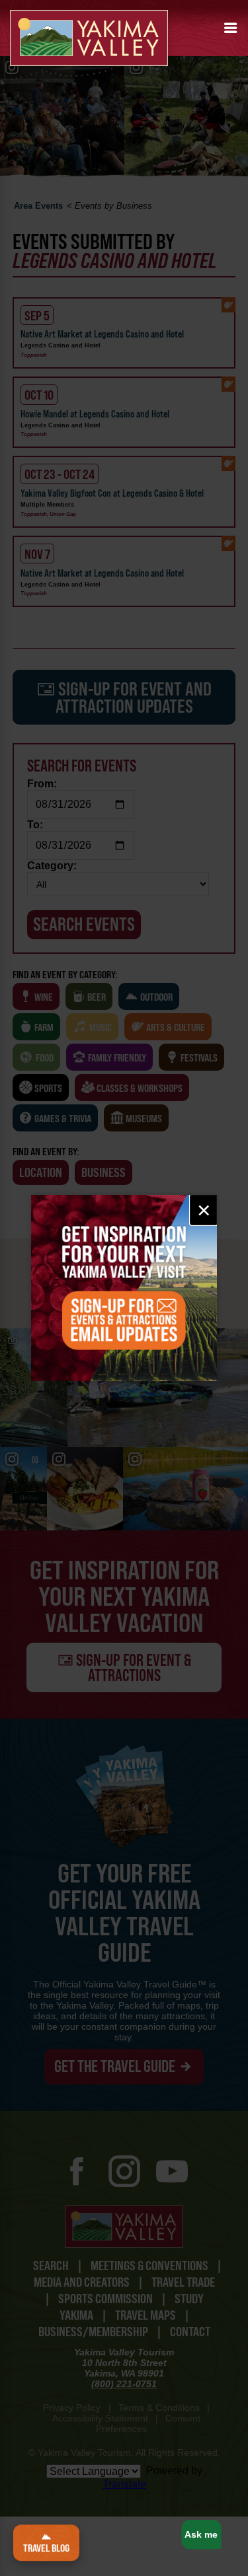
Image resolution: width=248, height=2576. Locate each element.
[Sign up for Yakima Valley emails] (124, 1288)
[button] (231, 28)
